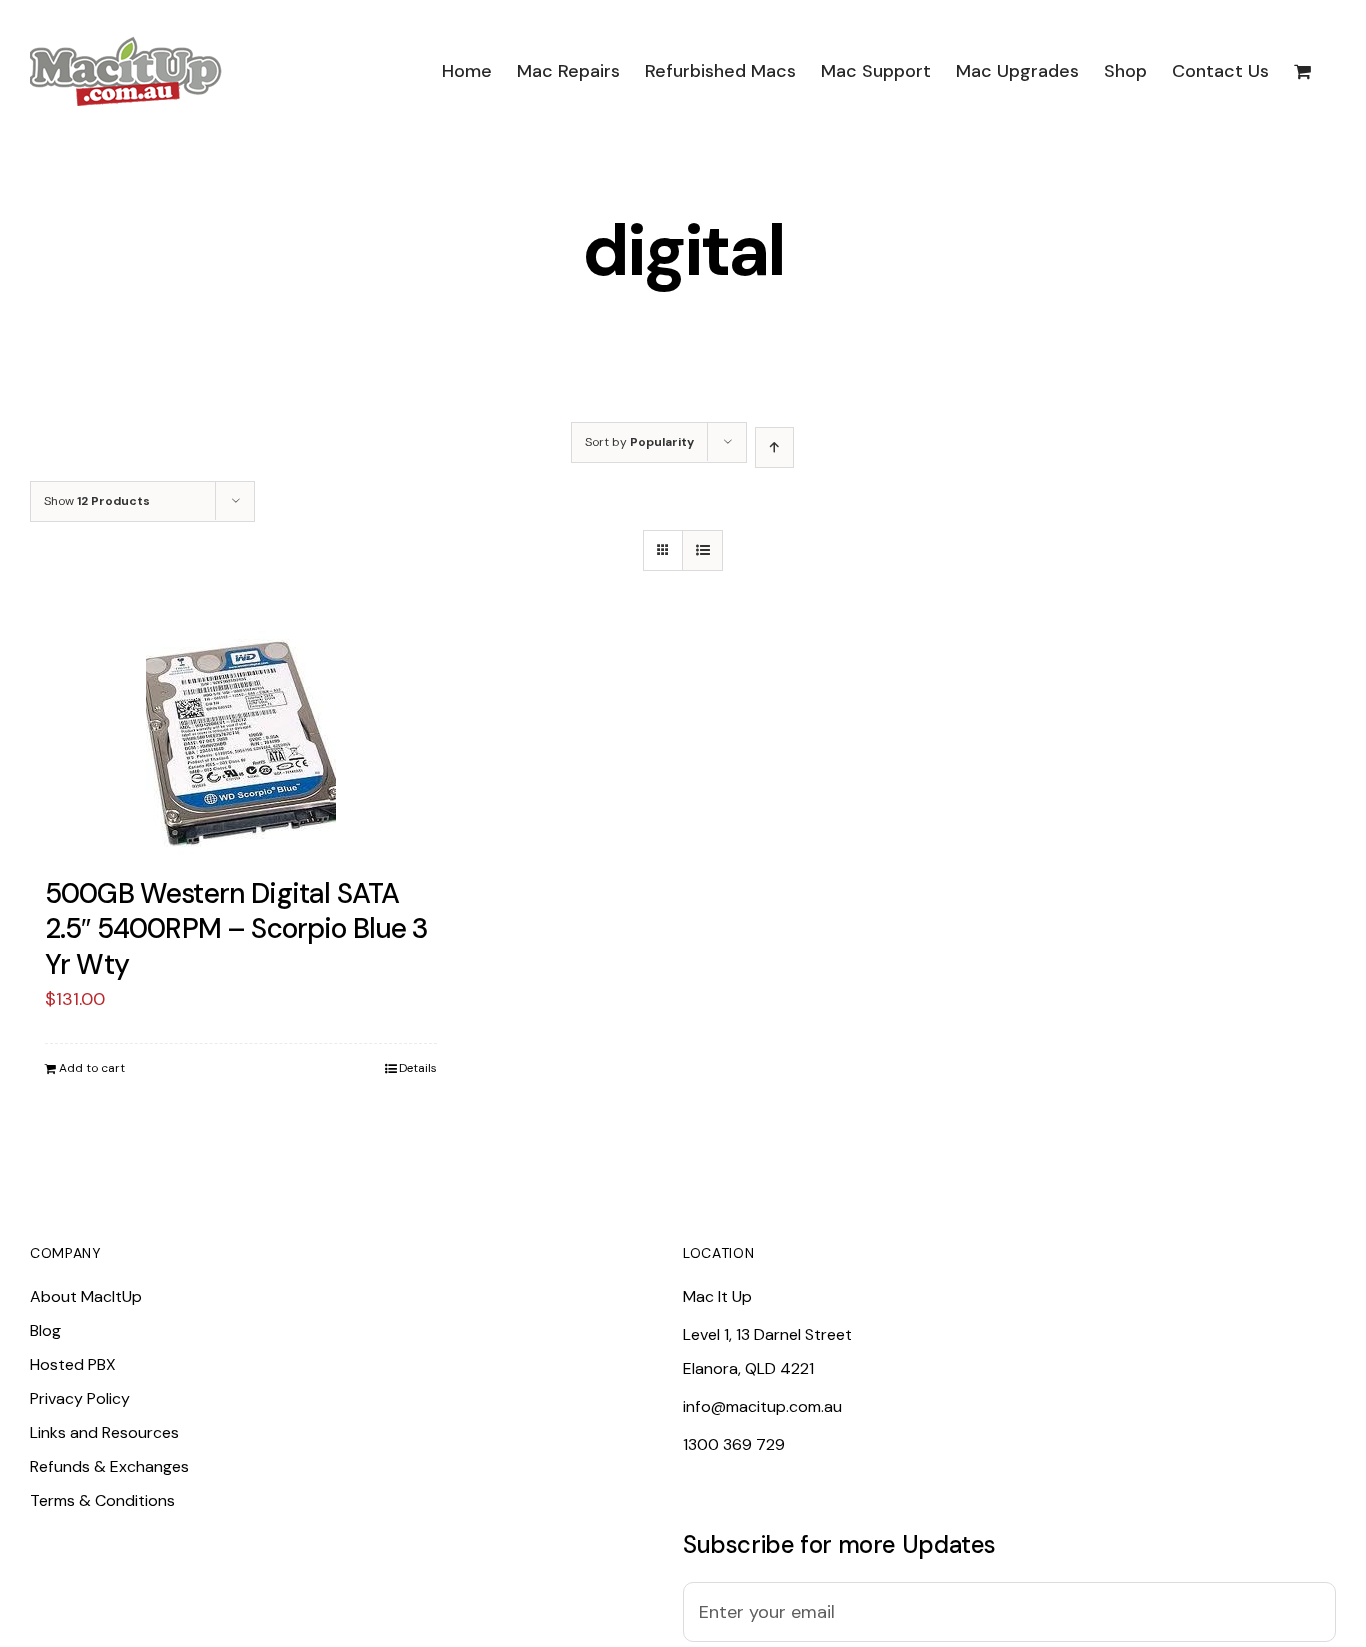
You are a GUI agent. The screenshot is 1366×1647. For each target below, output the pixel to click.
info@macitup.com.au (762, 1406)
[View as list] (702, 550)
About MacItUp (86, 1296)
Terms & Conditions (102, 1500)
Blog (45, 1330)
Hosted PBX (73, 1364)
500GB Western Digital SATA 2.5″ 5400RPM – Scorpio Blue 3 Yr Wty (237, 929)
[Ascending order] (774, 447)
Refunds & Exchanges (109, 1466)
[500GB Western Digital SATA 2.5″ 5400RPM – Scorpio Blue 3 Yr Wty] (241, 743)
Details (418, 1068)
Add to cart (92, 1068)
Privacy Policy (80, 1398)
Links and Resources (104, 1432)
